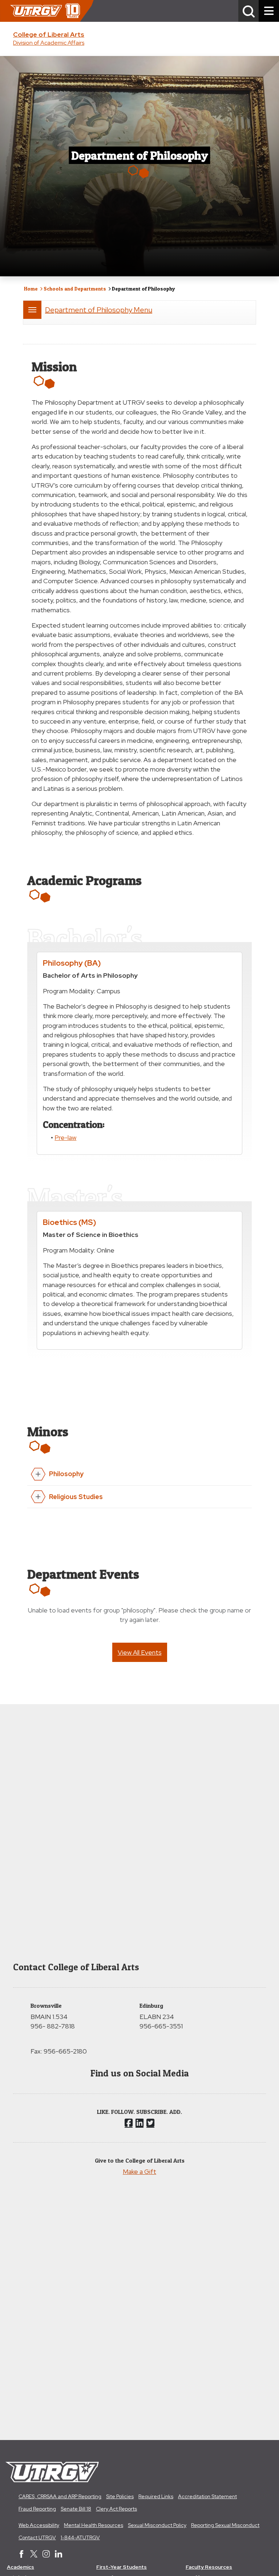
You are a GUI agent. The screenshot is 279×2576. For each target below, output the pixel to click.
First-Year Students (122, 2567)
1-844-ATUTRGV (80, 2537)
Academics (21, 2567)
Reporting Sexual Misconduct (225, 2525)
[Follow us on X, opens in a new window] (150, 2123)
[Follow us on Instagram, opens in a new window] (139, 2123)
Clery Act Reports (116, 2509)
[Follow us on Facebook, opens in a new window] (129, 2123)
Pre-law (65, 1137)
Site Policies (120, 2496)
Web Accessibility (39, 2525)
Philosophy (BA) (72, 963)
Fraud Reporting (37, 2509)
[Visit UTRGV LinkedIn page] (58, 2555)
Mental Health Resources (94, 2525)
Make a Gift (139, 2172)
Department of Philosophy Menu (99, 310)
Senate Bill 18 (76, 2509)
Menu (32, 310)
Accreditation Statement (207, 2496)
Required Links (156, 2496)
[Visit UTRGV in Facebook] (21, 2555)
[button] (248, 11)
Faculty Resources (209, 2567)
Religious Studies (76, 1497)
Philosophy (66, 1474)
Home (31, 289)
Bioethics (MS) (70, 1222)
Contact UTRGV (37, 2537)
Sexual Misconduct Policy (157, 2525)
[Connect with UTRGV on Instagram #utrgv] (46, 2555)
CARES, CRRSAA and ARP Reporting (60, 2496)
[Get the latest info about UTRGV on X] (34, 2555)
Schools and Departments (75, 289)
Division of (49, 43)
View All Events (140, 1652)
